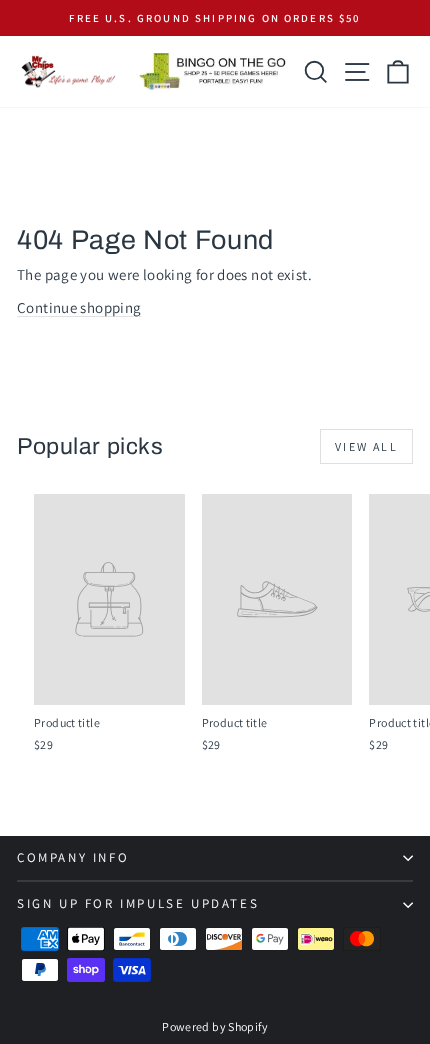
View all (366, 446)
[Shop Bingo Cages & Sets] (212, 71)
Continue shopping (79, 307)
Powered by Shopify (215, 1026)
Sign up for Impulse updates (138, 903)
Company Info (73, 857)
